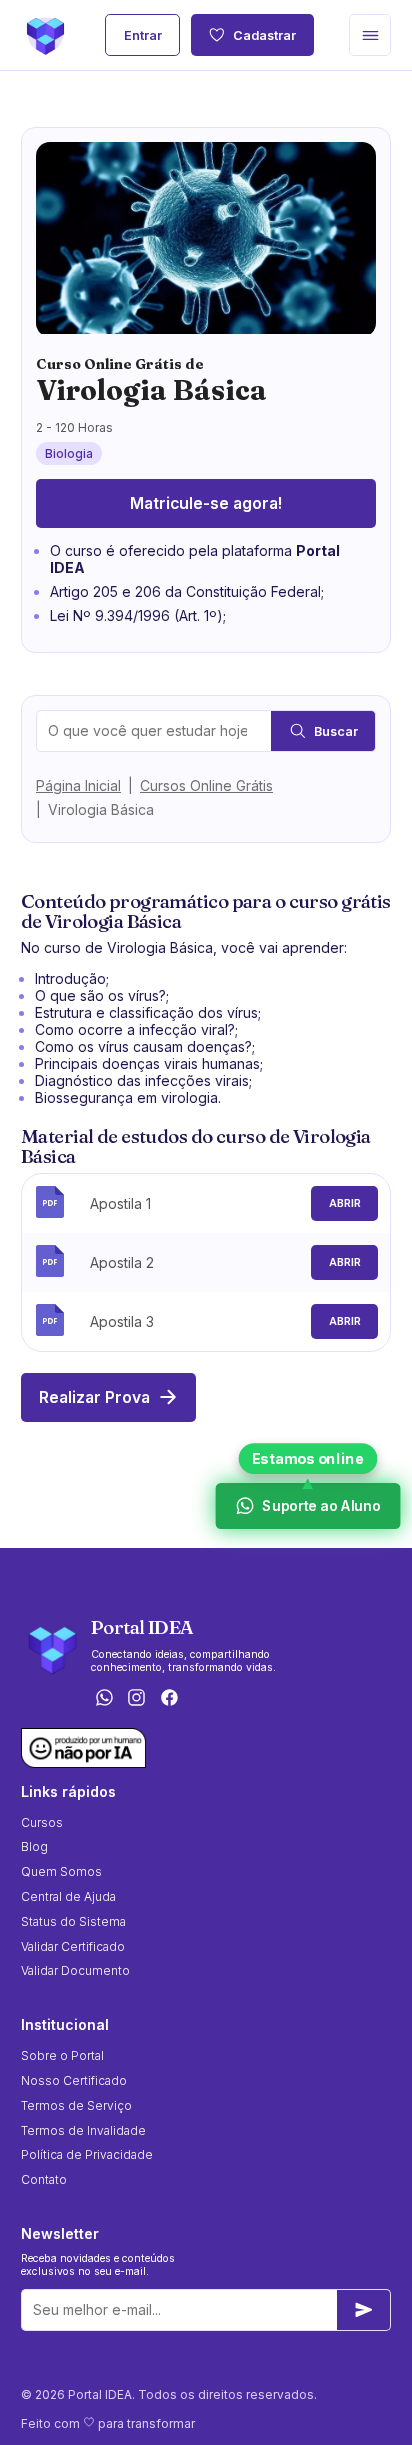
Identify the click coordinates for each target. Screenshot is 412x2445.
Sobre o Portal (62, 2055)
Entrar (143, 35)
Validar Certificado (73, 1946)
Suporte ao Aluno (319, 1505)
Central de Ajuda (68, 1896)
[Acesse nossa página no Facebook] (170, 1699)
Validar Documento (75, 1970)
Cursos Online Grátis (206, 785)
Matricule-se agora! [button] (206, 503)
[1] (364, 2310)
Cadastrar (264, 35)
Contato (44, 2179)
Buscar (336, 731)
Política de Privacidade (87, 2154)
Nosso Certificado (74, 2080)
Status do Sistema (73, 1921)
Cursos (42, 1822)
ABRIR (345, 1203)
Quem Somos (61, 1871)
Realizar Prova (94, 1397)
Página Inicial (78, 785)
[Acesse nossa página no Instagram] (137, 1699)
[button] (370, 35)
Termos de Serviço (76, 2105)
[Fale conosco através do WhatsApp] (104, 1699)
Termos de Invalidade (83, 2130)
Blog (34, 1846)
